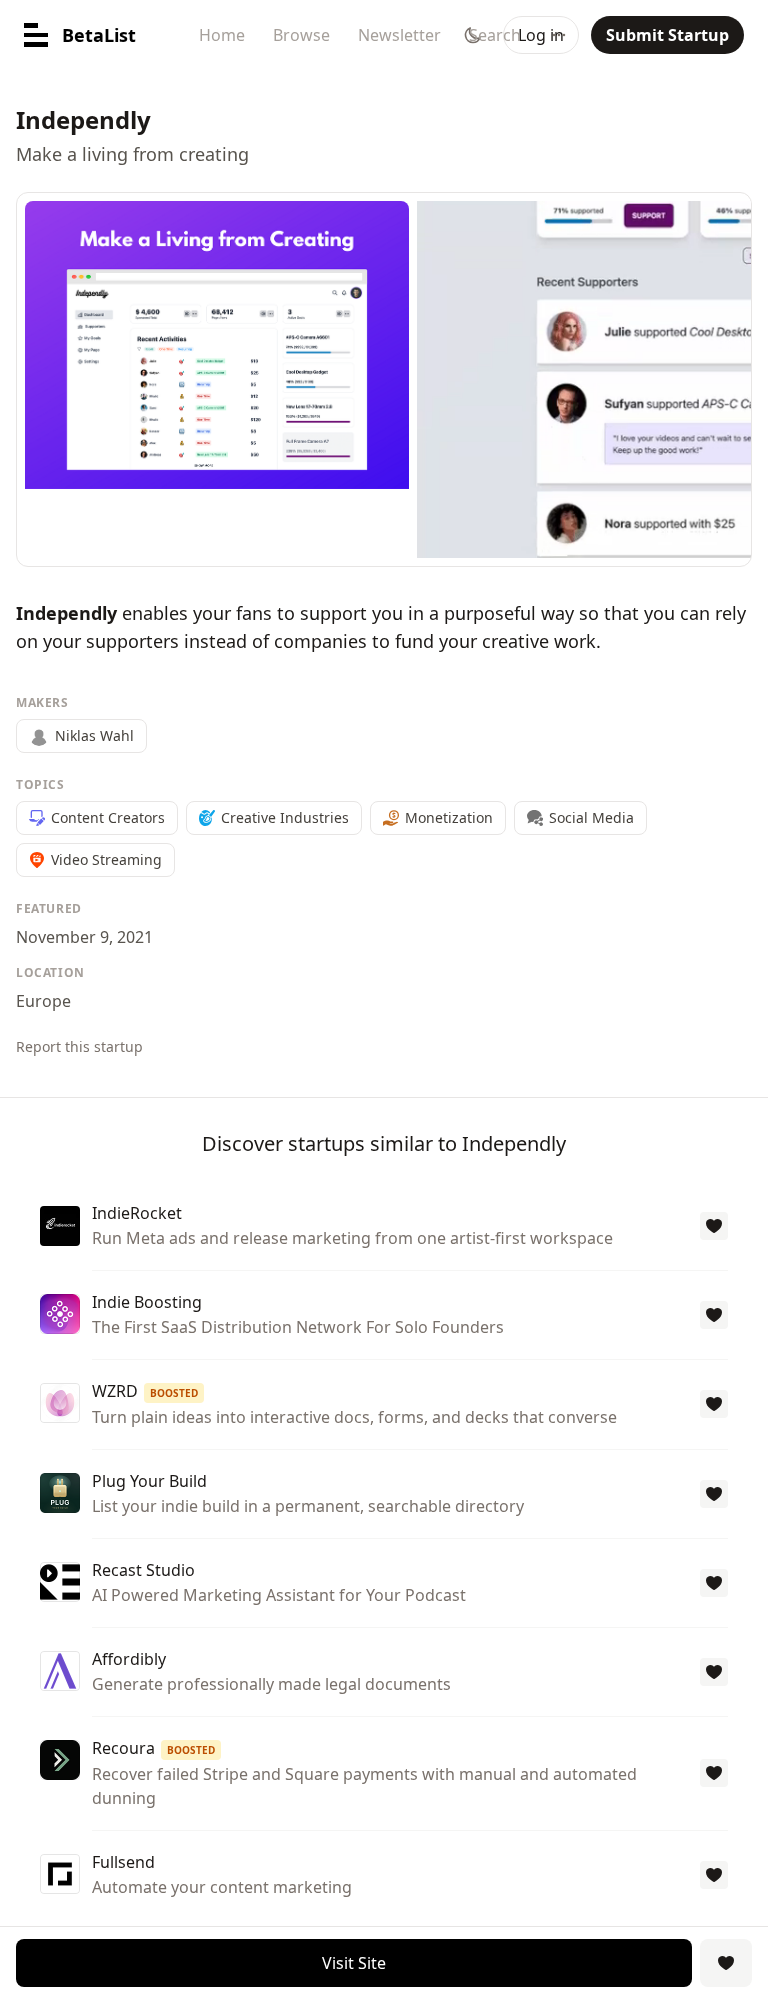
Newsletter (399, 35)
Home (222, 35)
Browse (301, 35)
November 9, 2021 (84, 937)
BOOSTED (174, 1393)
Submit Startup (667, 35)
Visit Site (354, 1963)
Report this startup (79, 1046)
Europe (43, 1001)
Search (495, 35)
